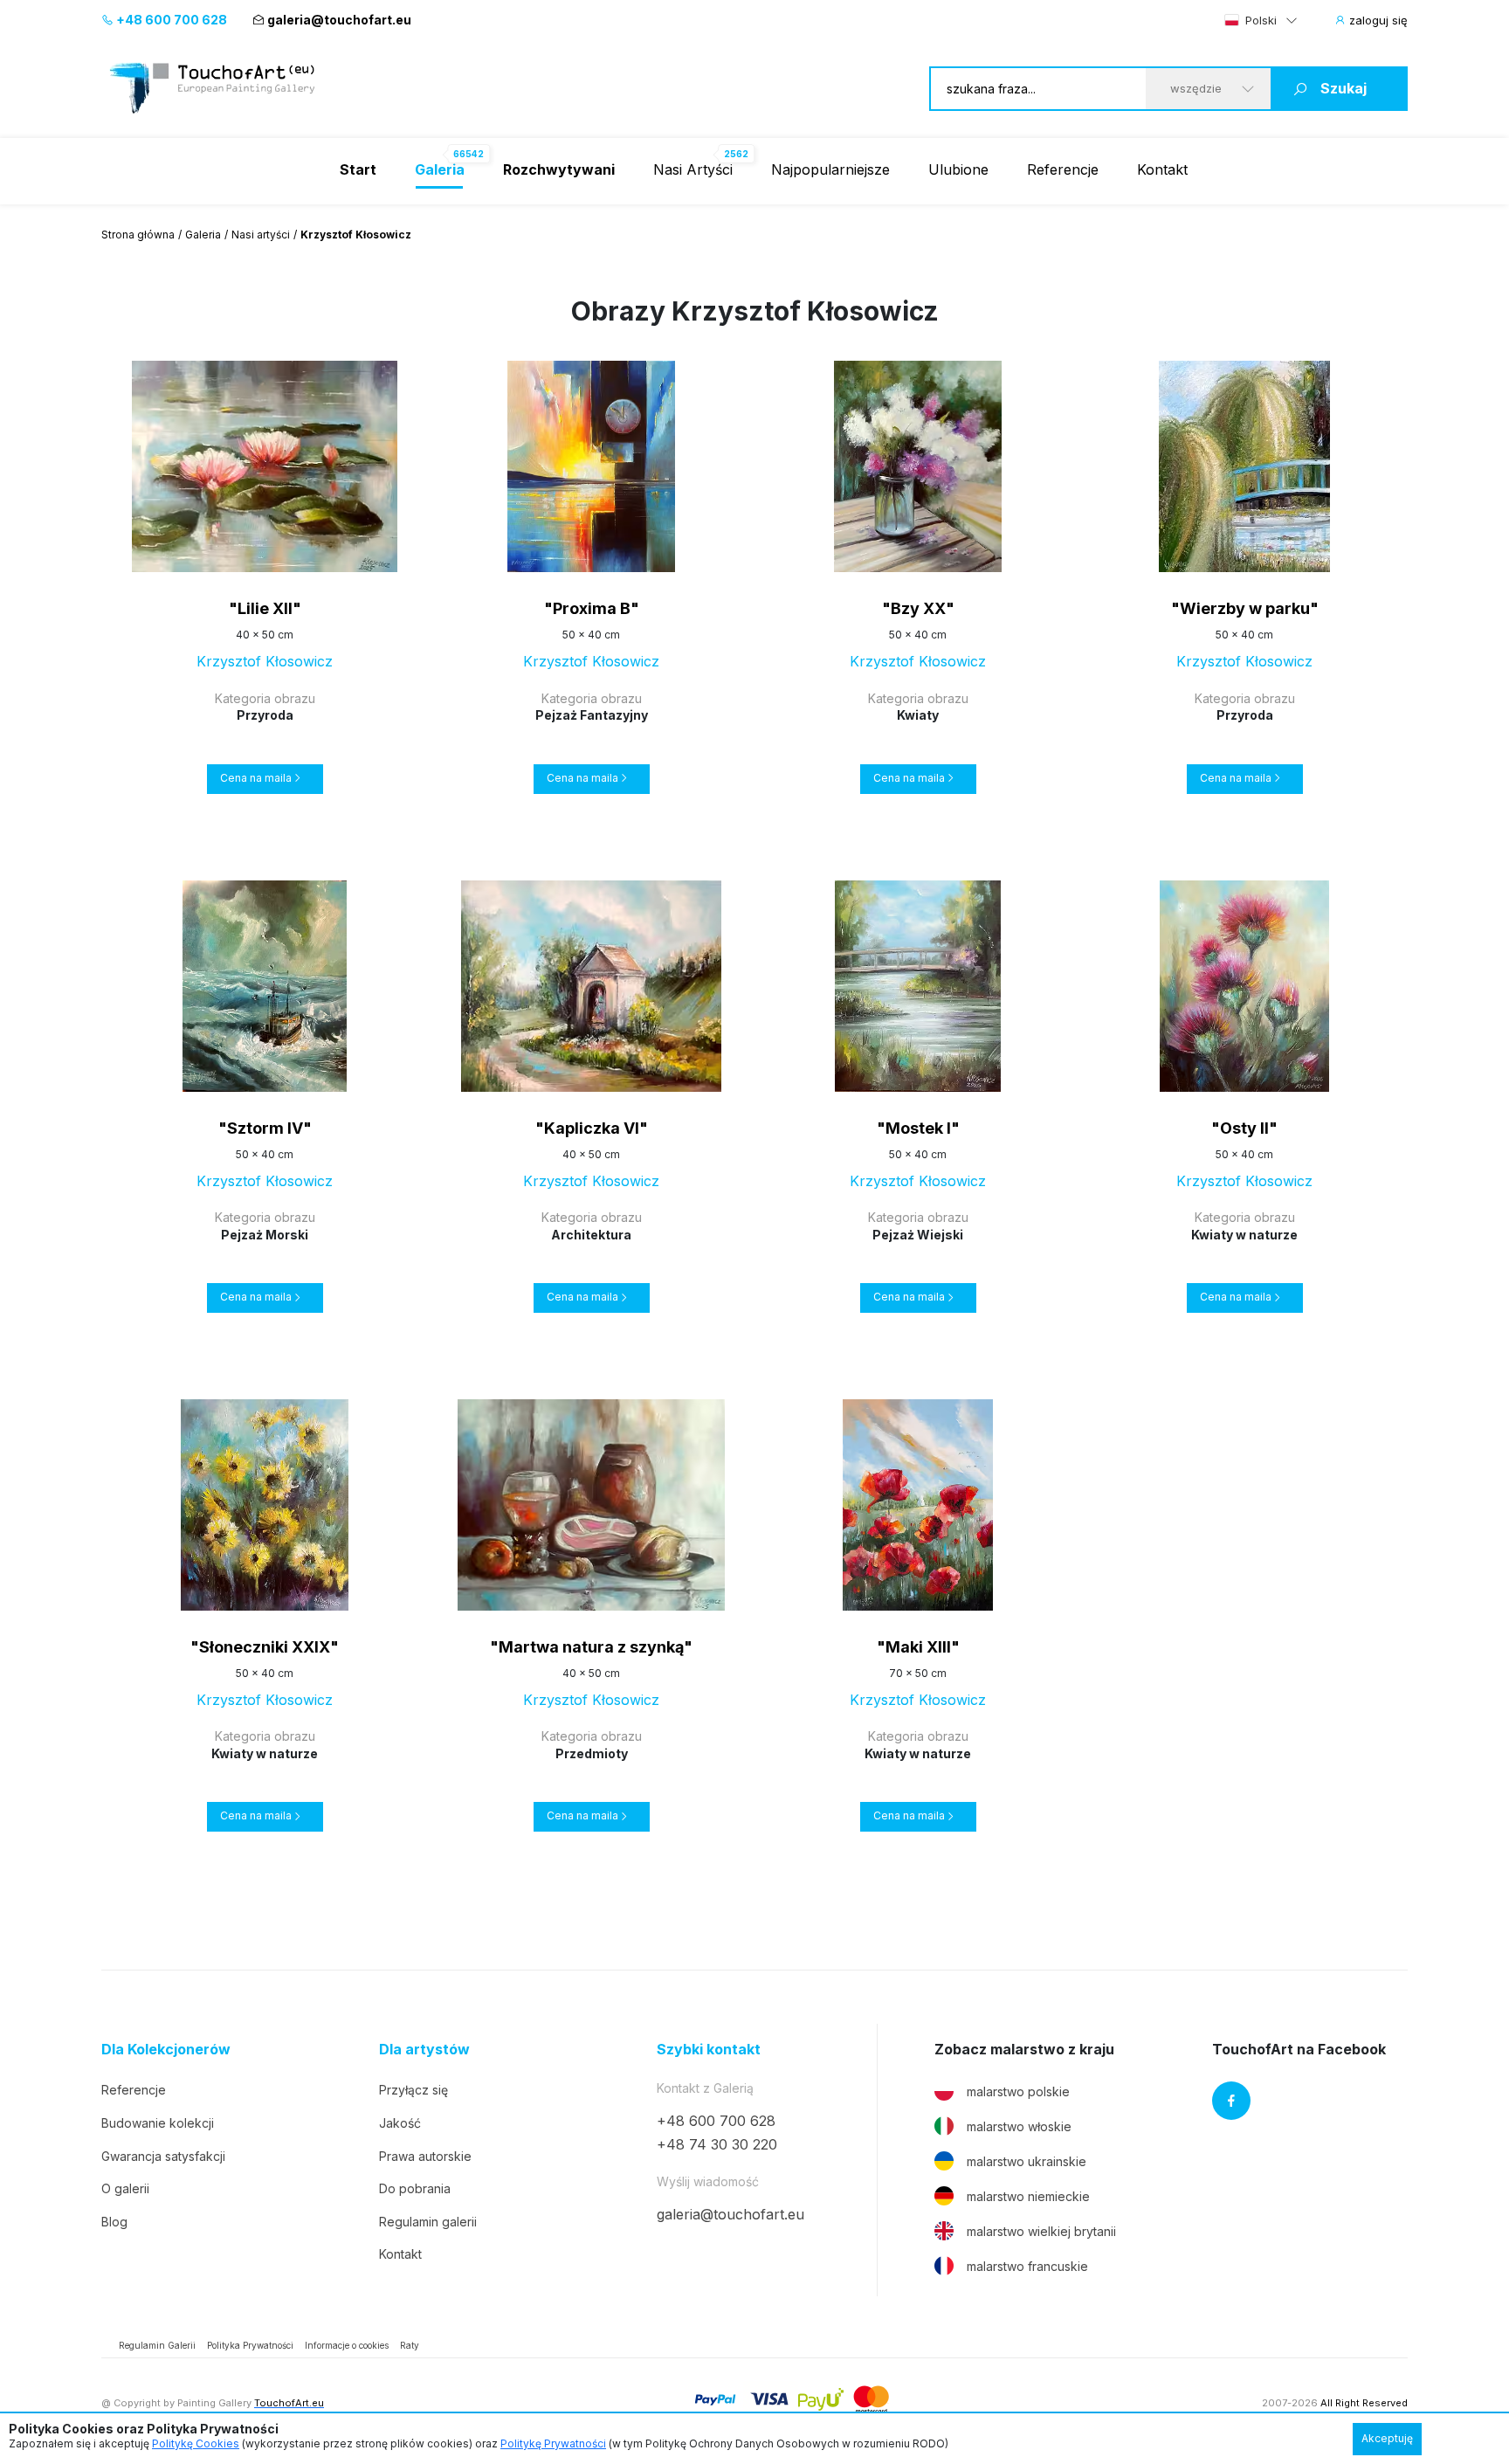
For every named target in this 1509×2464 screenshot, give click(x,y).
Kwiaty (918, 715)
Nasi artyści (261, 235)
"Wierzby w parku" (1245, 608)
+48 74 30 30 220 (717, 2144)
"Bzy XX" (918, 608)
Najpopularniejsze (830, 169)
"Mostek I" (918, 1128)
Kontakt (1162, 169)
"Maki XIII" (918, 1647)
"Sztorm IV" (265, 1128)
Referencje (1063, 169)
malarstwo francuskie (1027, 2266)
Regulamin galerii (428, 2222)
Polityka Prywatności (250, 2345)
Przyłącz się (413, 2090)
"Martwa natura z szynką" (591, 1647)
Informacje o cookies (347, 2345)
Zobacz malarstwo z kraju (1024, 2050)
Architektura (591, 1235)
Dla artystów (424, 2050)
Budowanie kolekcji (158, 2123)
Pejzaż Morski (265, 1235)
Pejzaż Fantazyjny (592, 715)
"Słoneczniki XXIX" (265, 1647)
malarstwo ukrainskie (1027, 2161)
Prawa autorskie (425, 2156)
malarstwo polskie (1018, 2091)
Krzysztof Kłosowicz (265, 661)
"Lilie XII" (265, 608)
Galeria (203, 235)
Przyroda (265, 715)
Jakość (400, 2123)
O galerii (125, 2188)
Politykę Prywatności (553, 2443)
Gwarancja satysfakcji (163, 2156)
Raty (410, 2345)
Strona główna (138, 235)
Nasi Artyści (693, 169)
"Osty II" (1244, 1128)
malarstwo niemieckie (1028, 2196)
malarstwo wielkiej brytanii (1041, 2231)
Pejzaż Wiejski (918, 1235)
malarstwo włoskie (1019, 2126)
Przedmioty (592, 1753)
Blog (114, 2222)
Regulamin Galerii (157, 2345)
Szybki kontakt (709, 2050)
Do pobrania (415, 2188)
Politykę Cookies (196, 2443)
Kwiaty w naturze (1244, 1235)
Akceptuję (1387, 2438)
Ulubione (958, 169)
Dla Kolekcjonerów (166, 2050)
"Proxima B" (592, 608)
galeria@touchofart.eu (339, 20)
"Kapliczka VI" (592, 1128)
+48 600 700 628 (170, 20)
